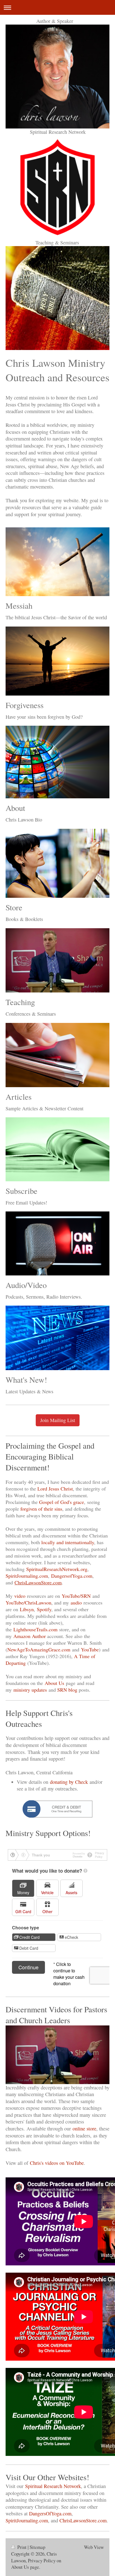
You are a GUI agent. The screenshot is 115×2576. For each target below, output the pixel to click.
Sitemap (37, 2547)
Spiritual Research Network (53, 2486)
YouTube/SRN (76, 1596)
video (20, 1596)
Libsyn (27, 1609)
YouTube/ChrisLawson (28, 1603)
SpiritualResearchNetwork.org (57, 1569)
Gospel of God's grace (62, 1502)
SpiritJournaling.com (27, 1576)
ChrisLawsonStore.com (38, 1582)
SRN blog (67, 1690)
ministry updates (30, 1690)
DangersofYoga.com (72, 1576)
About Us (54, 1683)
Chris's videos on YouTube (57, 2163)
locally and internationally (68, 1542)
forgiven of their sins (41, 1509)
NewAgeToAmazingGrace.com (39, 1649)
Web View (94, 2547)
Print (22, 2547)
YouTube (90, 1649)
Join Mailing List (58, 1420)
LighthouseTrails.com (35, 1629)
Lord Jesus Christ (55, 1489)
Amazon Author (30, 1636)
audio (76, 1603)
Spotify (44, 1609)
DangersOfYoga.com (50, 2513)
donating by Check (69, 1782)
